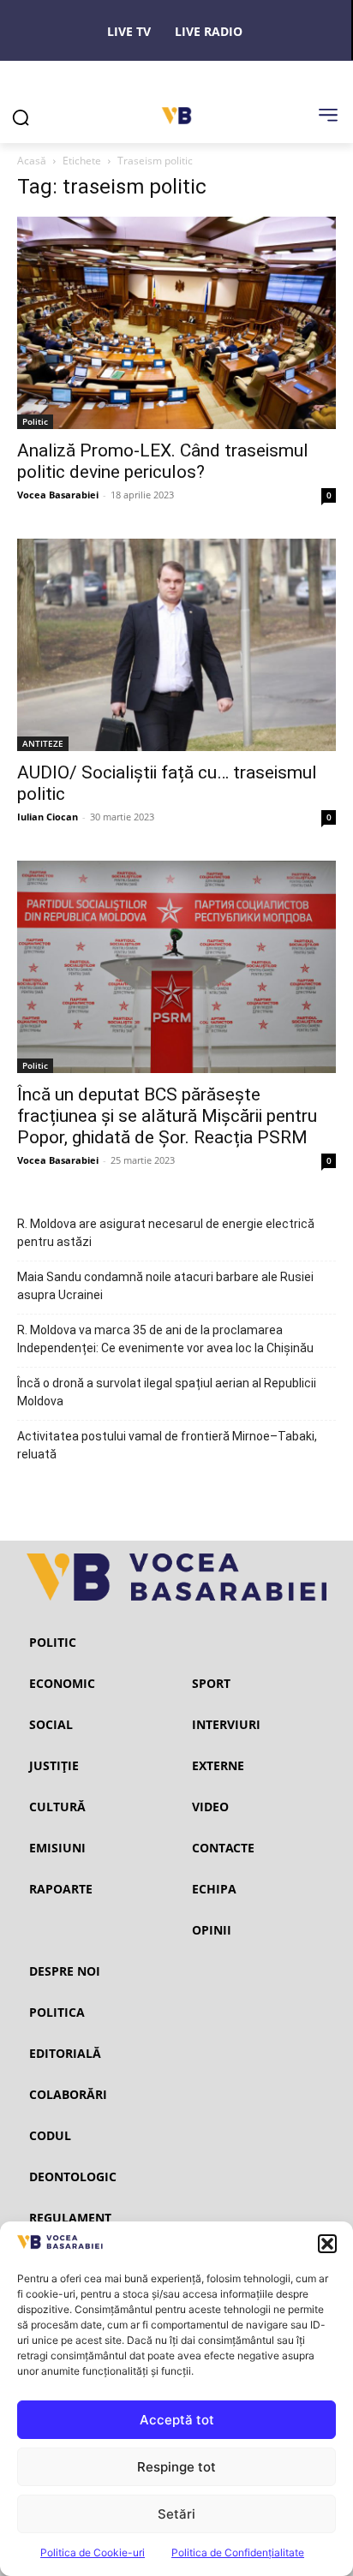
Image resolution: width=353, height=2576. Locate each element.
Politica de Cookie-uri (93, 2552)
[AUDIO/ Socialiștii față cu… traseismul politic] (176, 645)
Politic (35, 421)
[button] (327, 2244)
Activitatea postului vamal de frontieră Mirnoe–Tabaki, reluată (167, 1445)
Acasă (32, 161)
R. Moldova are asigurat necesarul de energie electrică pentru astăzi (166, 1233)
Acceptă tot (177, 2420)
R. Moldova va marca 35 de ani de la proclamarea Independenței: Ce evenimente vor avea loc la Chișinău (165, 1339)
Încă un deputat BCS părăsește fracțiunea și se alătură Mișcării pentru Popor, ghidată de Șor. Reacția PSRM (167, 1116)
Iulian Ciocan (48, 817)
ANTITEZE (43, 743)
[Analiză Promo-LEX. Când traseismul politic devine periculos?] (176, 323)
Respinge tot (176, 2467)
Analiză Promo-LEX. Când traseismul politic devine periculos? (163, 461)
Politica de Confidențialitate (238, 2552)
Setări (176, 2514)
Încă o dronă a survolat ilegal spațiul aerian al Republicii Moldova (167, 1392)
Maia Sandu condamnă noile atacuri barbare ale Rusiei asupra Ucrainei (165, 1286)
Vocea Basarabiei (58, 495)
